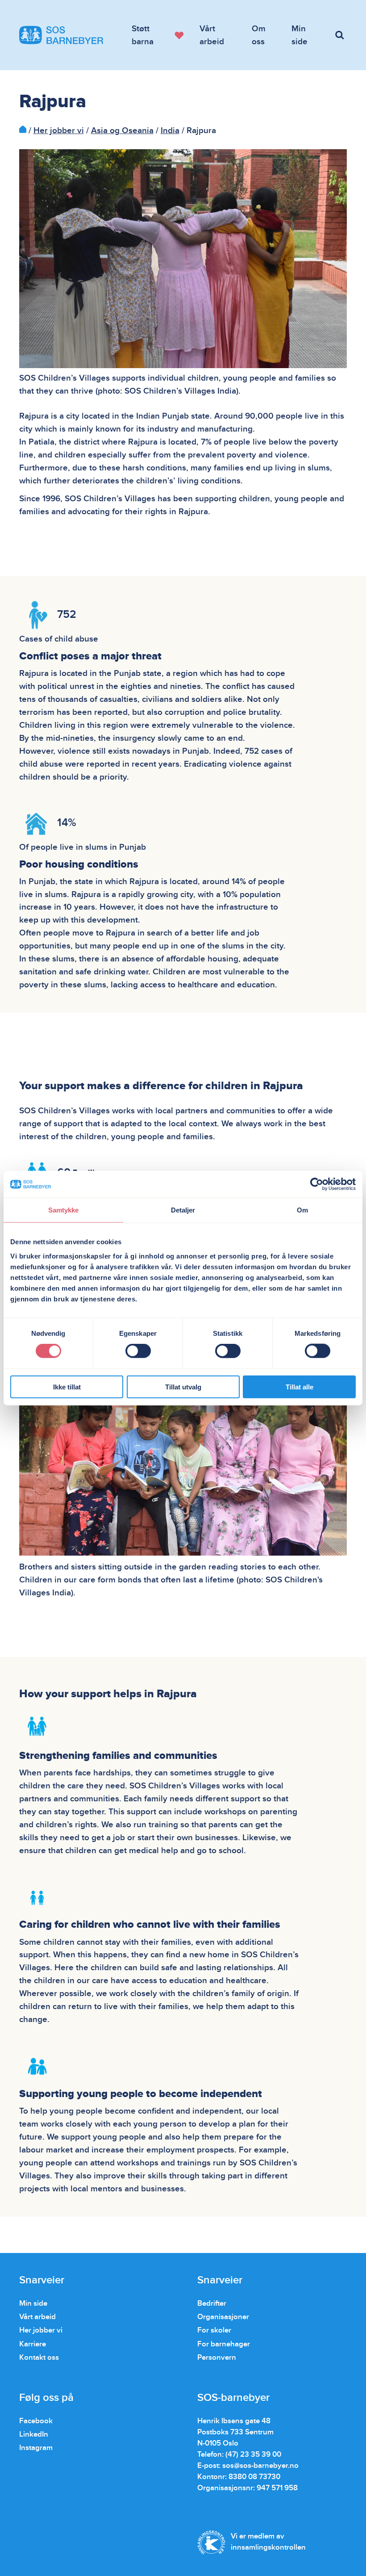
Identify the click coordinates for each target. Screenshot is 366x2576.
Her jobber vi (59, 130)
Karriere (33, 2344)
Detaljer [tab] (183, 1210)
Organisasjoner (223, 2317)
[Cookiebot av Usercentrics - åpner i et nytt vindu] (317, 1184)
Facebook (36, 2421)
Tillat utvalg (183, 1387)
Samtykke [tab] (64, 1210)
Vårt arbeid (37, 2317)
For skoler (214, 2330)
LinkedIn (34, 2434)
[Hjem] (23, 130)
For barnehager (224, 2344)
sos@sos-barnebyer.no (260, 2466)
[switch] (138, 1351)
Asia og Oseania (122, 130)
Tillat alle (299, 1387)
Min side (33, 2303)
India (170, 130)
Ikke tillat (67, 1387)
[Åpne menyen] (341, 35)
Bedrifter (212, 2303)
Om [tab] (302, 1210)
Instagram (36, 2448)
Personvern (217, 2358)
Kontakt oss (39, 2358)
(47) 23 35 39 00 (253, 2454)
